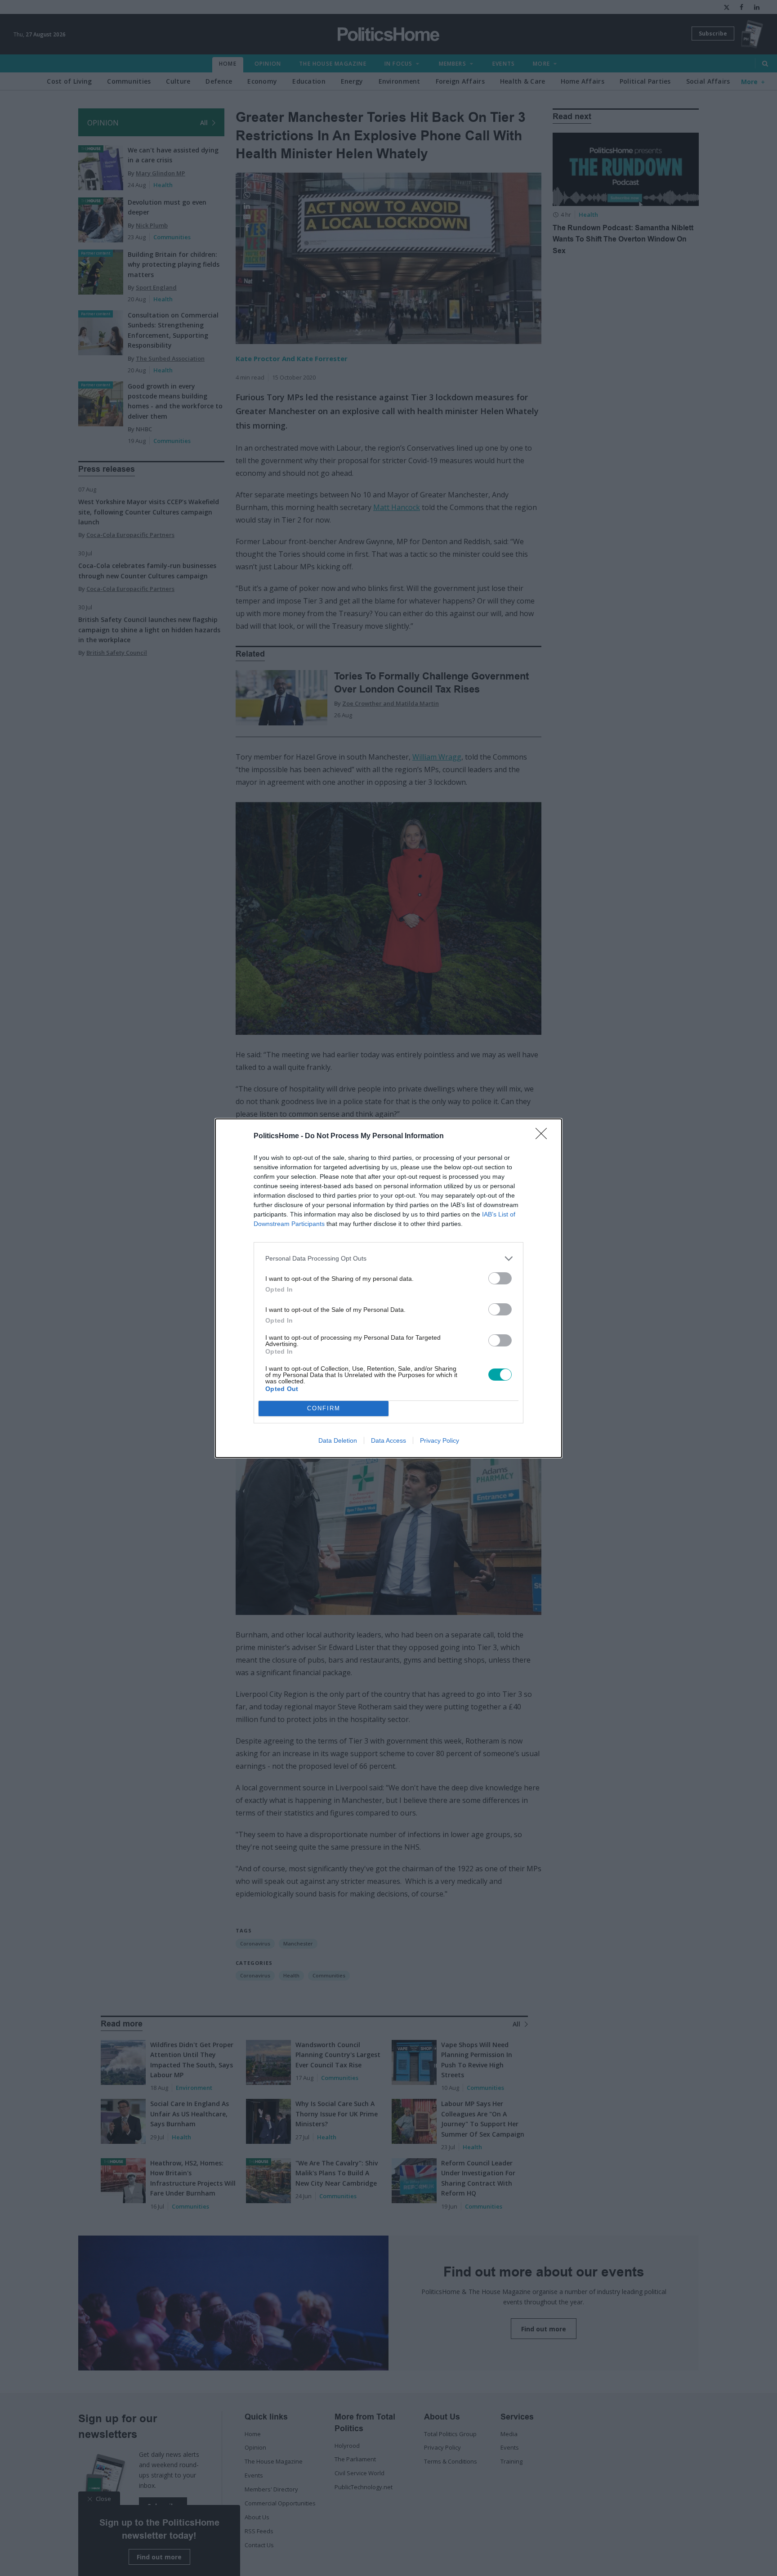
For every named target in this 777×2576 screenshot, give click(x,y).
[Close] (544, 1136)
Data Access (388, 1440)
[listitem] (388, 1259)
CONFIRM (324, 1408)
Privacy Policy (440, 1440)
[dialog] (388, 1288)
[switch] (500, 1278)
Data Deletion (338, 1440)
